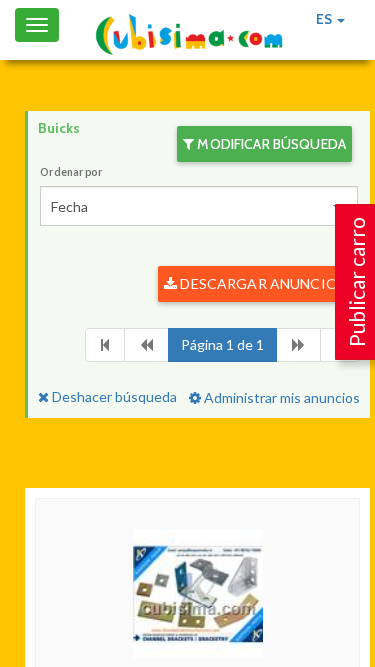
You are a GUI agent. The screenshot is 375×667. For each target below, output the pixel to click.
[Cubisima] (189, 35)
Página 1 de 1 (222, 344)
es (325, 19)
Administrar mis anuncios (280, 397)
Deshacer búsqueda (113, 396)
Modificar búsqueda (270, 144)
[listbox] (199, 206)
